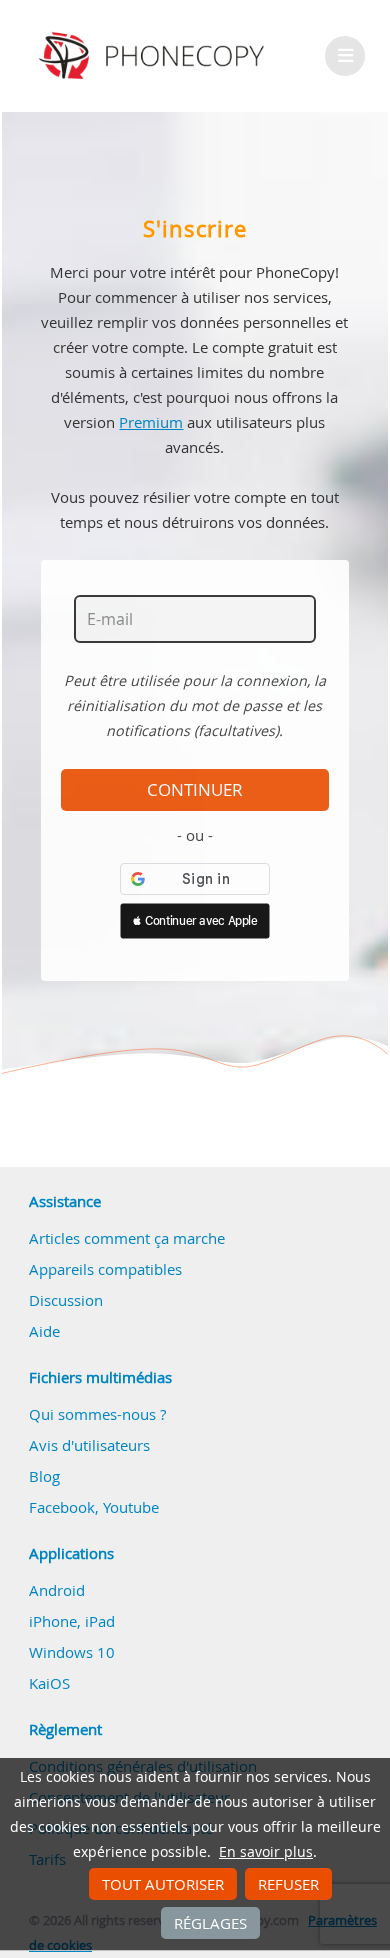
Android (57, 1590)
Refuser (288, 1884)
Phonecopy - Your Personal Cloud (154, 56)
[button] (195, 921)
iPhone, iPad (72, 1621)
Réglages (210, 1923)
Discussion (66, 1300)
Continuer (195, 790)
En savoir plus (266, 1852)
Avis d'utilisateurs (89, 1445)
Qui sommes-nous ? (97, 1414)
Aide (44, 1331)
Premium (151, 422)
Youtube (131, 1507)
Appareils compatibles (105, 1269)
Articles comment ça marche (127, 1238)
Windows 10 (72, 1652)
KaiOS (49, 1683)
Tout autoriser (163, 1884)
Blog (44, 1476)
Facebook (62, 1507)
